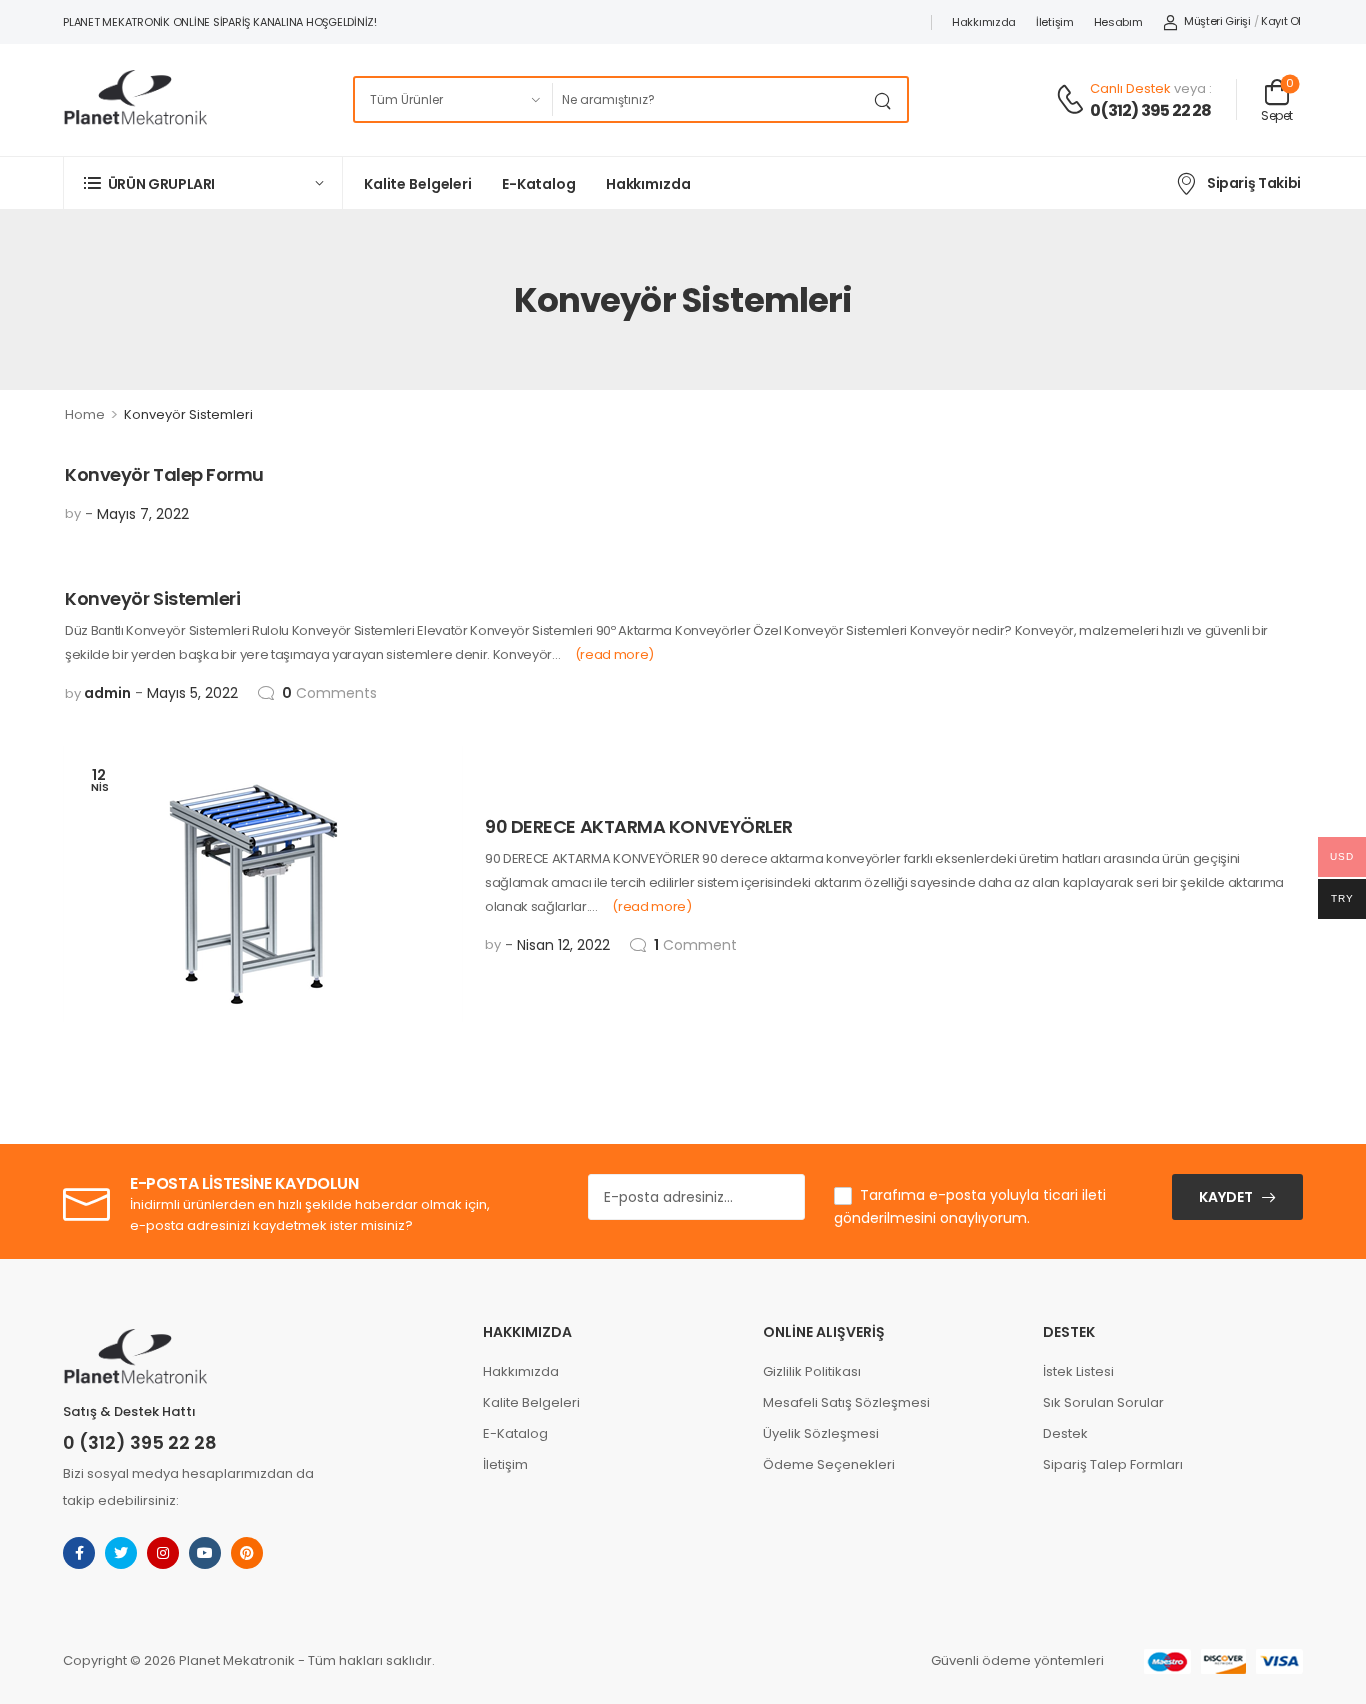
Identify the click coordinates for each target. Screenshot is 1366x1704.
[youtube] (205, 1553)
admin (107, 693)
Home (85, 414)
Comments (329, 693)
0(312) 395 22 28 (1150, 111)
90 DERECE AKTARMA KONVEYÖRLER (639, 826)
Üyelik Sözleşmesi (821, 1433)
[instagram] (163, 1553)
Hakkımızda (984, 22)
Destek (1065, 1433)
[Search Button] (887, 99)
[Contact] (1073, 100)
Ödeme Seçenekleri (829, 1464)
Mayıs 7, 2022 (143, 514)
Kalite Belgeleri (418, 184)
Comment (695, 945)
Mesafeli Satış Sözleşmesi (846, 1402)
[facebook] (79, 1553)
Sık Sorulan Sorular (1103, 1402)
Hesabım (1118, 22)
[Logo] (135, 99)
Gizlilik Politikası (812, 1371)
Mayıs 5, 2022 (192, 693)
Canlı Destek (1130, 88)
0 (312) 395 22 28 (140, 1442)
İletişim (1055, 22)
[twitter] (121, 1553)
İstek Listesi (1078, 1371)
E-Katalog (539, 184)
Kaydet (1226, 1197)
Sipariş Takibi (1254, 183)
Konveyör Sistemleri (152, 598)
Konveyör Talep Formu (164, 474)
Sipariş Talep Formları (1113, 1464)
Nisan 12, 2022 (563, 945)
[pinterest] (247, 1553)
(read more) (614, 654)
